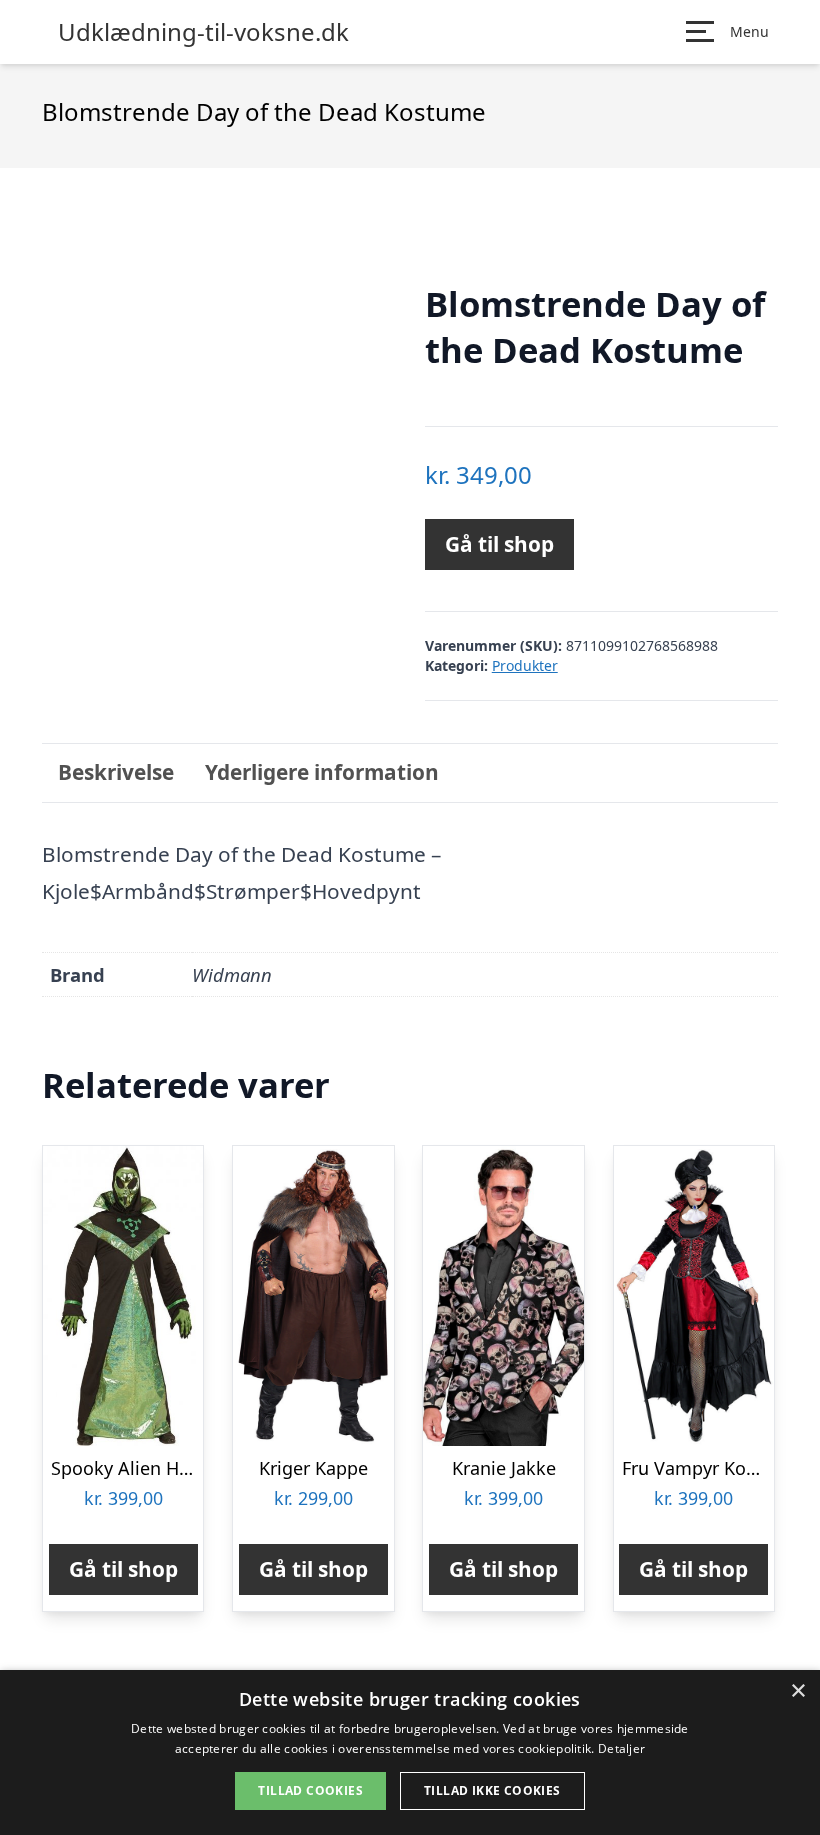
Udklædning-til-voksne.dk (203, 32)
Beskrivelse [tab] (116, 772)
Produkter (525, 665)
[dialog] (410, 1752)
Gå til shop (499, 544)
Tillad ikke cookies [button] (492, 1790)
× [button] (797, 1691)
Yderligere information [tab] (322, 772)
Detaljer (621, 1748)
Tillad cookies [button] (310, 1790)
